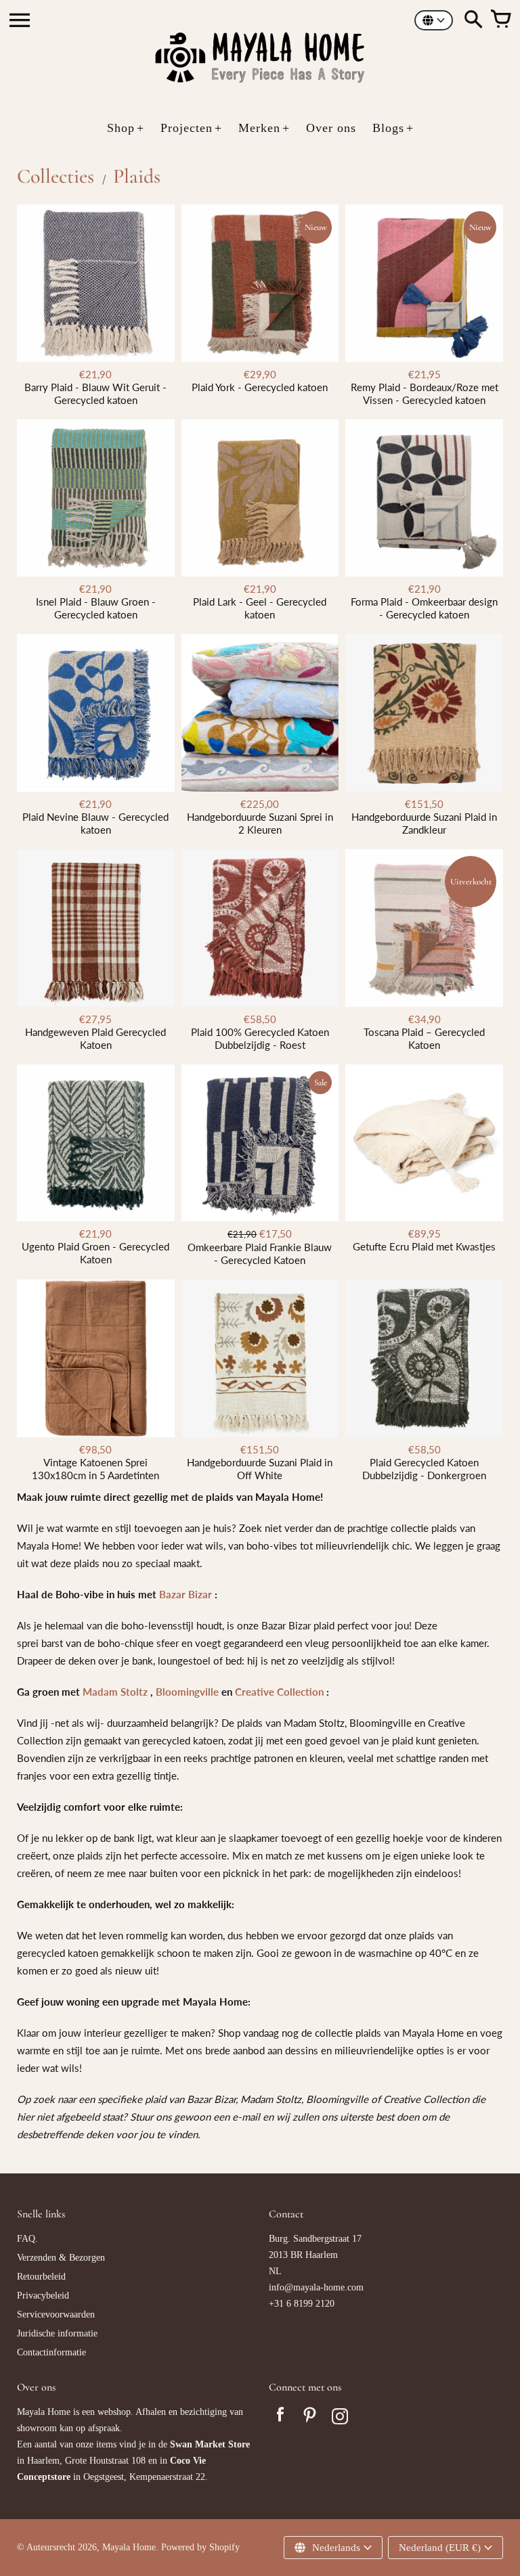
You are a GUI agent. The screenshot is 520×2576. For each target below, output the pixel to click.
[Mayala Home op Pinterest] (310, 2418)
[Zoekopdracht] (473, 20)
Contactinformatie (51, 2352)
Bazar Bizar (186, 1594)
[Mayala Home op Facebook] (280, 2418)
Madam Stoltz (115, 1692)
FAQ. (27, 2239)
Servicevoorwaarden (56, 2314)
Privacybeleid (43, 2296)
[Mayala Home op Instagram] (340, 2418)
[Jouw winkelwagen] (500, 20)
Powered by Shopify (200, 2547)
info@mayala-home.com (316, 2287)
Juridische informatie (57, 2333)
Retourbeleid (41, 2277)
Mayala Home (129, 2547)
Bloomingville (187, 1692)
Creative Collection (279, 1692)
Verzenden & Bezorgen (61, 2258)
